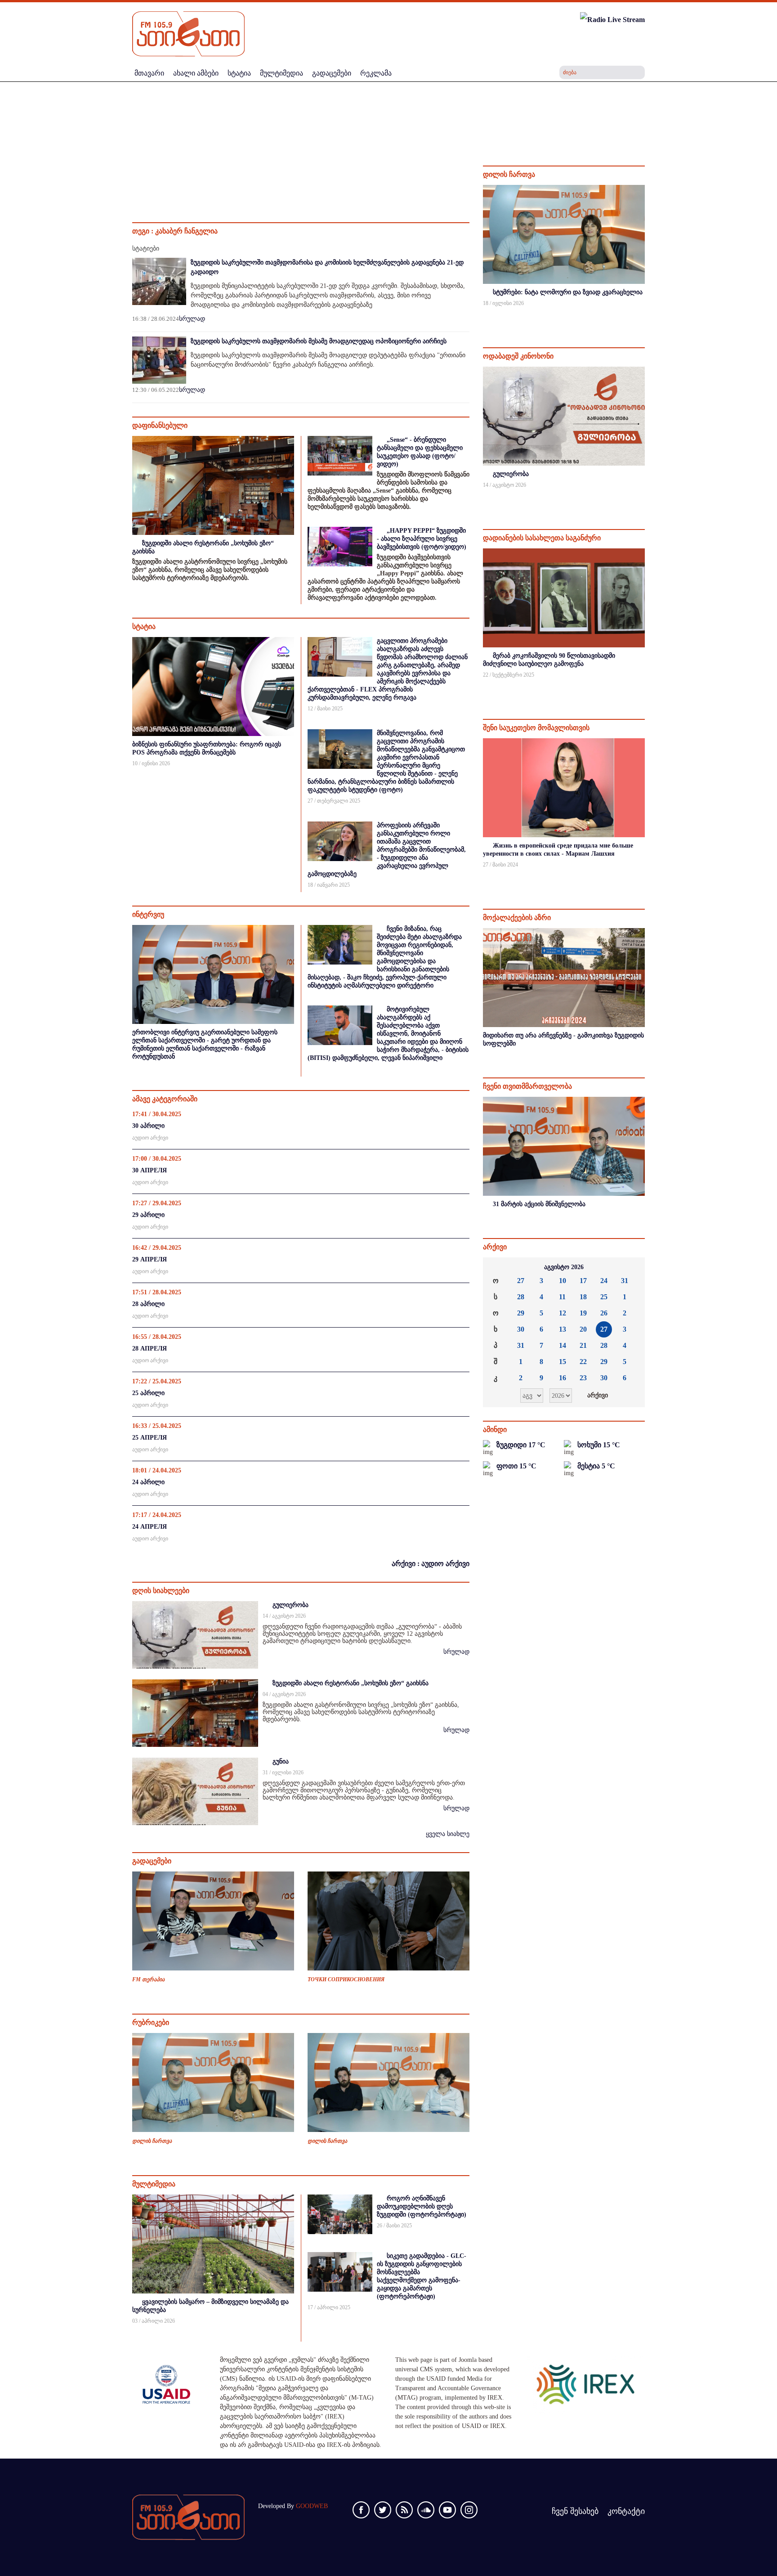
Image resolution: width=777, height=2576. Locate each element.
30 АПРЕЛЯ (150, 1170)
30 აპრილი (148, 1126)
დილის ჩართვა (152, 2141)
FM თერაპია (148, 1979)
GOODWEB (312, 2506)
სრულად (192, 319)
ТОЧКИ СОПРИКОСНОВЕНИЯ (346, 1979)
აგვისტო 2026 (564, 1267)
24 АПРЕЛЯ (150, 1527)
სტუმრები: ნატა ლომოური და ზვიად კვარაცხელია (568, 292)
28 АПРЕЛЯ (150, 1349)
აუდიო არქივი (150, 1138)
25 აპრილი (148, 1393)
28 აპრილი (148, 1304)
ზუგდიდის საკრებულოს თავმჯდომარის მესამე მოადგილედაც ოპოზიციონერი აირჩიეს (319, 341)
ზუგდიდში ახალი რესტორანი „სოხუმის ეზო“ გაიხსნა (351, 1683)
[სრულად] (644, 315)
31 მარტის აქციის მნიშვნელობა (539, 1204)
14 (563, 1345)
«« (497, 1267)
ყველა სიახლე (448, 1834)
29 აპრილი (148, 1215)
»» (631, 1267)
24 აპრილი (148, 1482)
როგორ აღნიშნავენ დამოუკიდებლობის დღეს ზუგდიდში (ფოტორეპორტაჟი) (422, 2206)
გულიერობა (290, 1605)
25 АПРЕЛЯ (150, 1438)
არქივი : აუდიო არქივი (431, 1564)
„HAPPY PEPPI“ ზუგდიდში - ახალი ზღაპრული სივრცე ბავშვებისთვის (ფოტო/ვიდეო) (422, 539)
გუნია (281, 1761)
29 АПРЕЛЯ (150, 1259)
